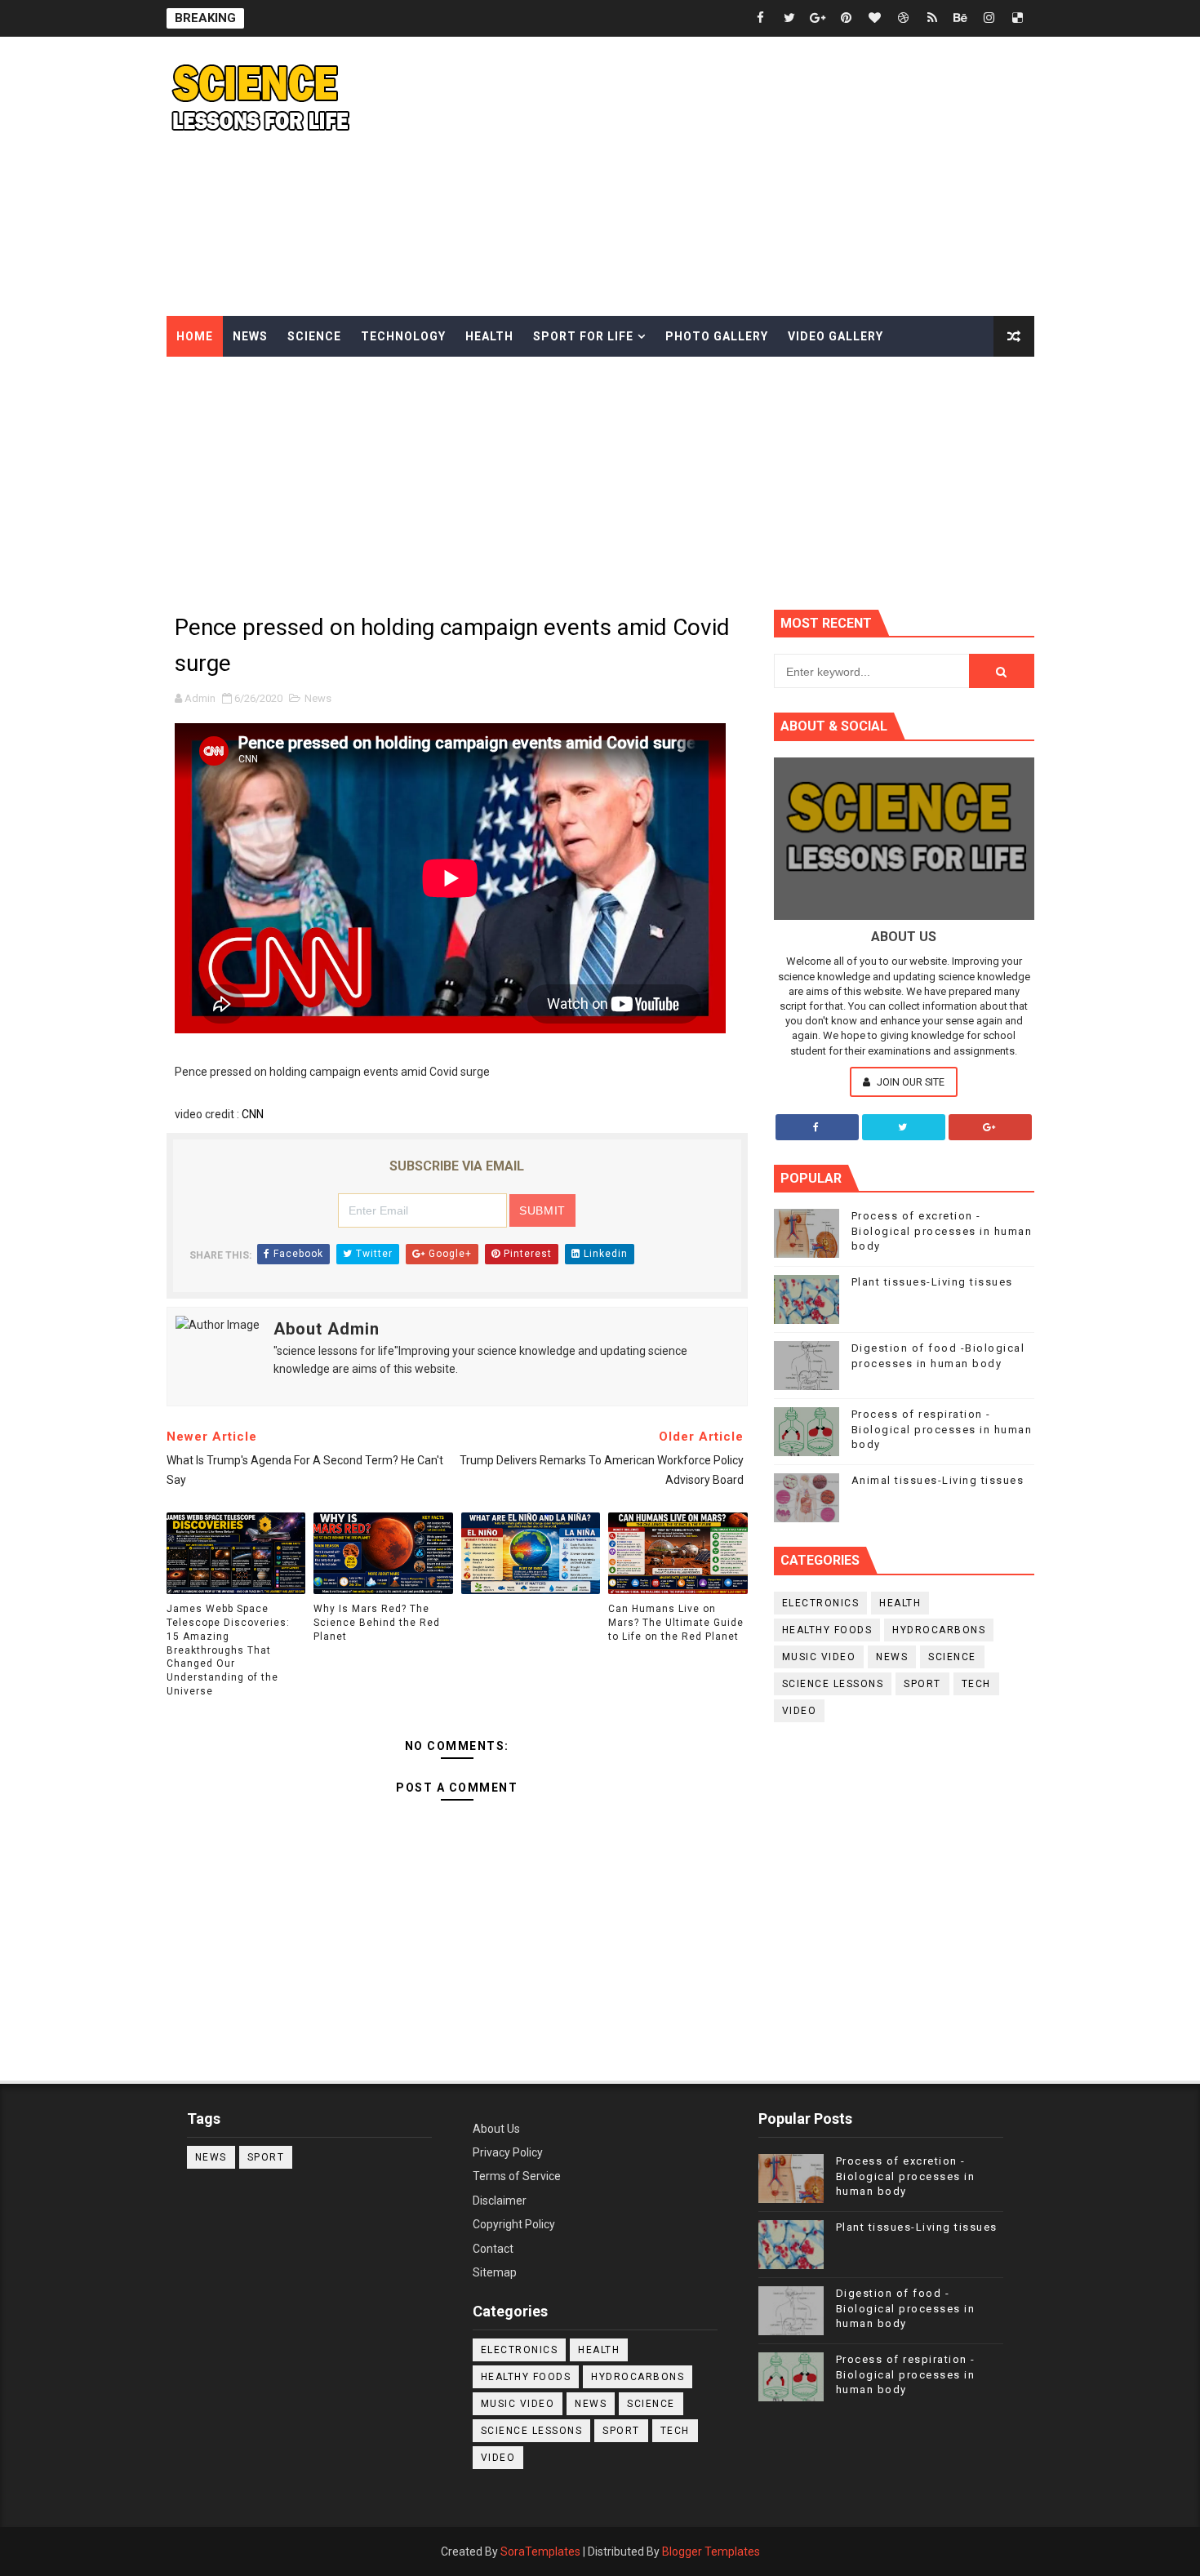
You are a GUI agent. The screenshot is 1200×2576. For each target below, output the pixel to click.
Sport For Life (583, 336)
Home (195, 336)
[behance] (961, 18)
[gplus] (818, 18)
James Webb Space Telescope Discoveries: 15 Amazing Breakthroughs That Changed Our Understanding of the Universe (228, 1650)
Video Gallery (836, 336)
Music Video (819, 1657)
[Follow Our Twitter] (904, 1127)
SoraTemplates (540, 2552)
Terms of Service (517, 2176)
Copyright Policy (514, 2224)
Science (314, 336)
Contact (493, 2249)
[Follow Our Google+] (990, 1127)
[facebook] (761, 18)
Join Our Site (909, 1082)
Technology (403, 336)
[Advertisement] (736, 177)
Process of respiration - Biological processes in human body (942, 1429)
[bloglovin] (875, 18)
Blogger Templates (711, 2552)
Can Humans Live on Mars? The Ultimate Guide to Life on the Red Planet (676, 1623)
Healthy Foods (827, 1630)
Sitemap (495, 2272)
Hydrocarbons (939, 1630)
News (250, 336)
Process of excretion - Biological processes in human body (942, 1230)
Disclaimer (500, 2201)
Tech (976, 1684)
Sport (922, 1684)
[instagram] (989, 18)
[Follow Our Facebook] (817, 1127)
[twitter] (789, 18)
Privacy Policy (508, 2152)
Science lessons (833, 1684)
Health (489, 336)
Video (800, 1711)
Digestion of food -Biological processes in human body (906, 2308)
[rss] (932, 18)
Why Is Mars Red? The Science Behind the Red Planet (377, 1623)
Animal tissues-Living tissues (938, 1480)
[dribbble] (904, 18)
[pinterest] (847, 18)
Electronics (821, 1603)
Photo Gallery (717, 336)
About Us (496, 2129)
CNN (253, 1114)
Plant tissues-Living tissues (932, 1282)
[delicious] (1018, 18)
